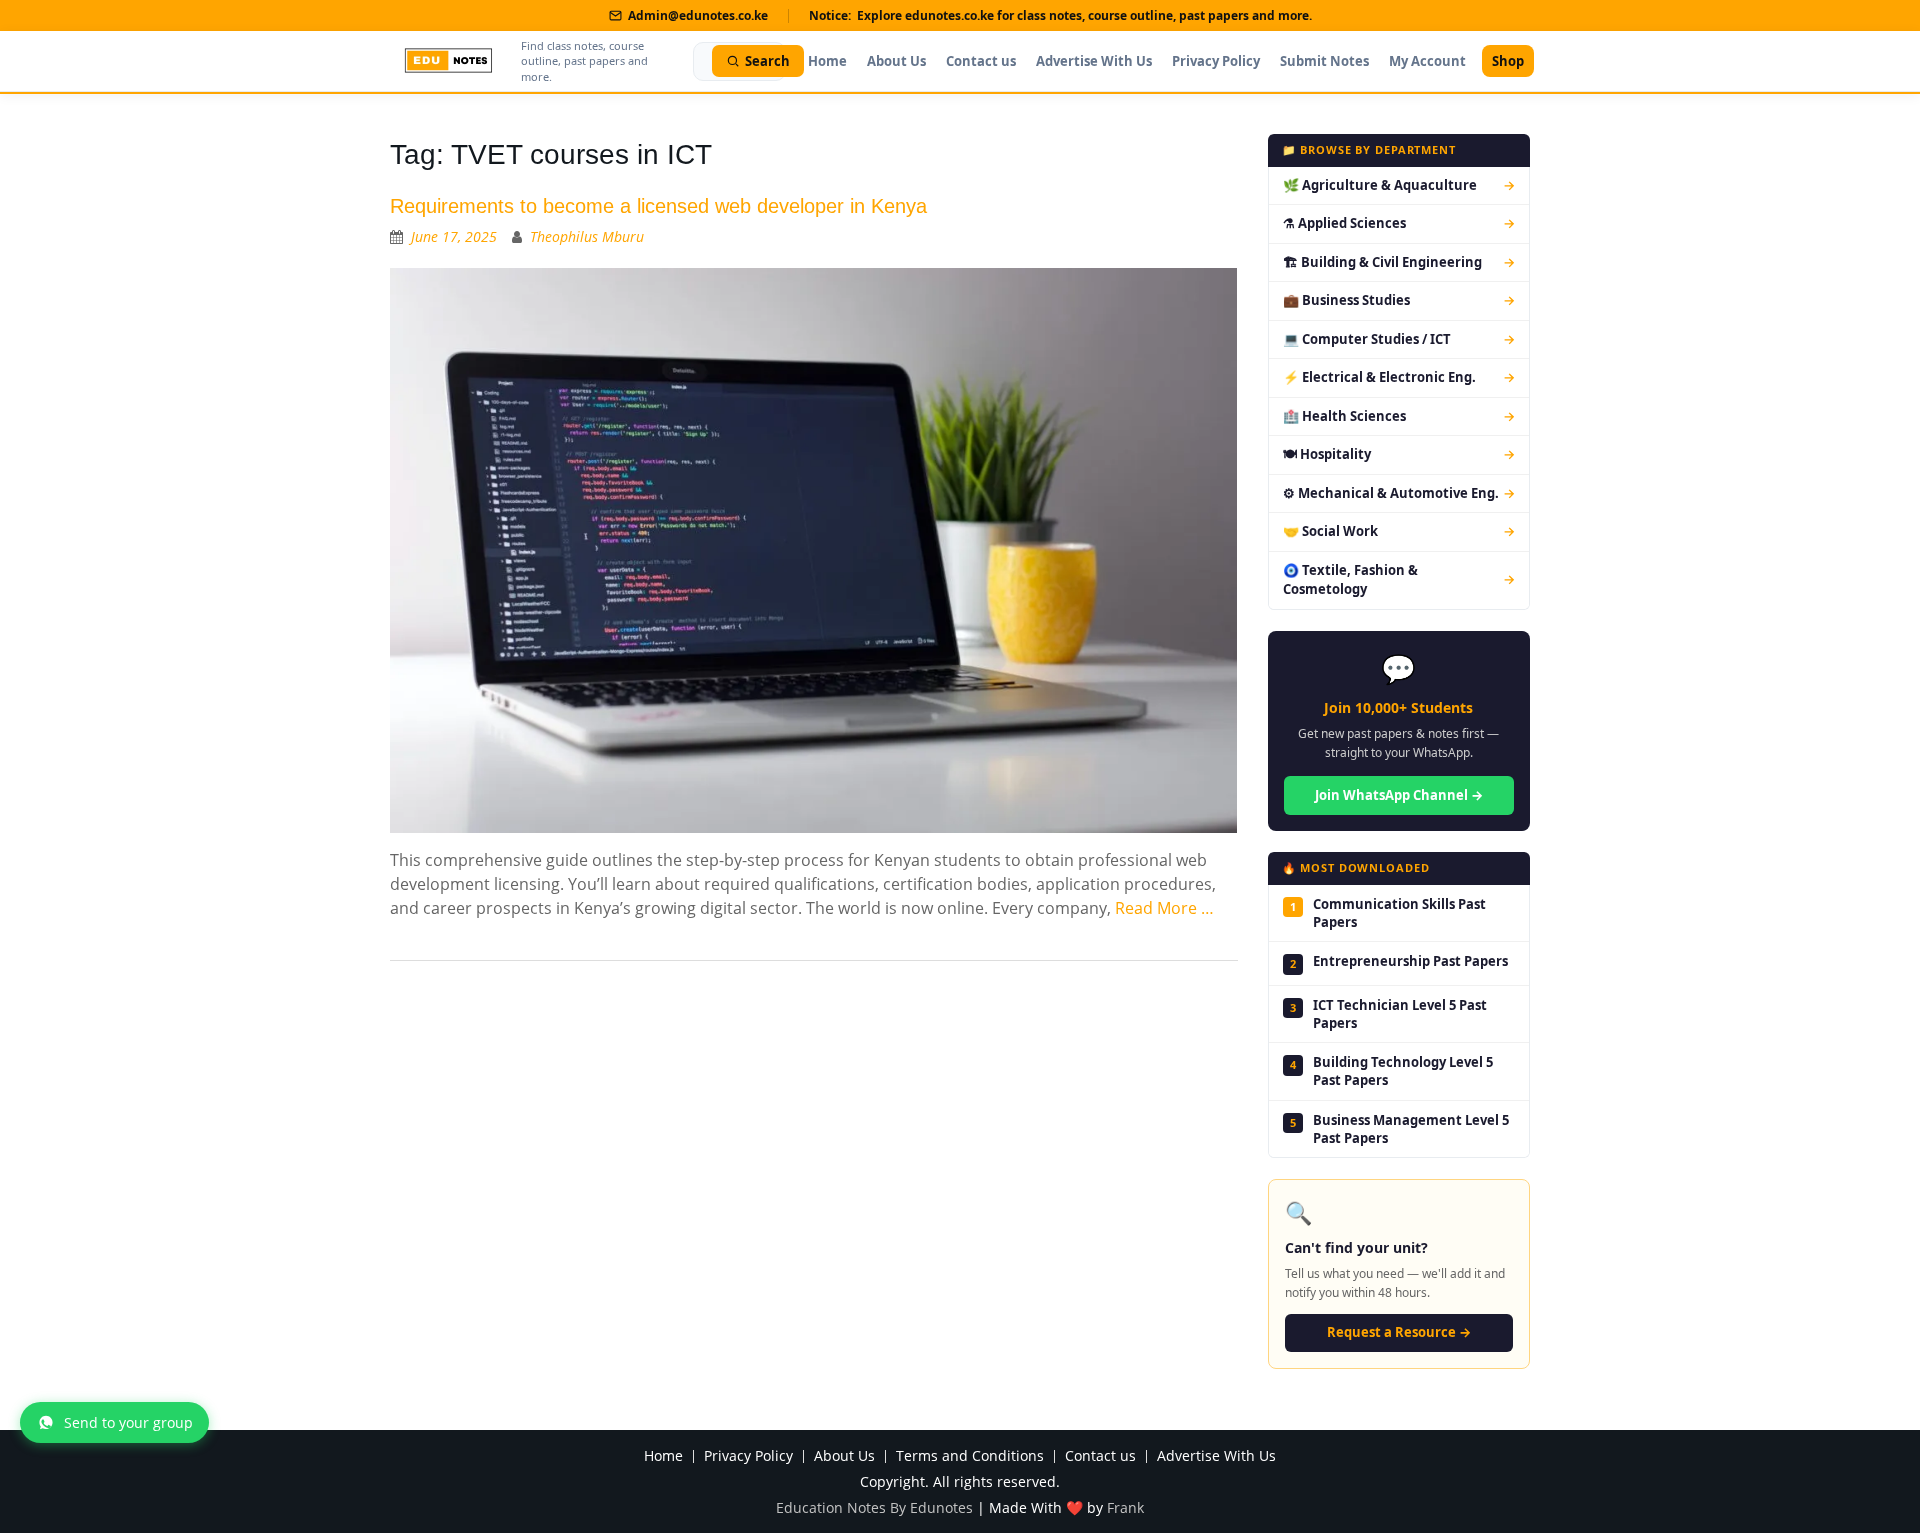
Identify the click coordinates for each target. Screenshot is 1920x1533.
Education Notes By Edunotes (874, 1507)
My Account (1427, 61)
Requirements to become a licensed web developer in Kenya (658, 206)
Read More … (1164, 908)
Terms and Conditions (970, 1456)
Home (827, 61)
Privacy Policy (1216, 61)
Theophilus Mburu (587, 236)
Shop (1508, 61)
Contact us (981, 61)
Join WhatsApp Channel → (1399, 795)
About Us (896, 61)
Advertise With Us (1094, 61)
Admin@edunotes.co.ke (698, 15)
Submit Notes (1324, 61)
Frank (1125, 1507)
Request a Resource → (1399, 1332)
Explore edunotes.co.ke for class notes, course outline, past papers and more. (1084, 15)
